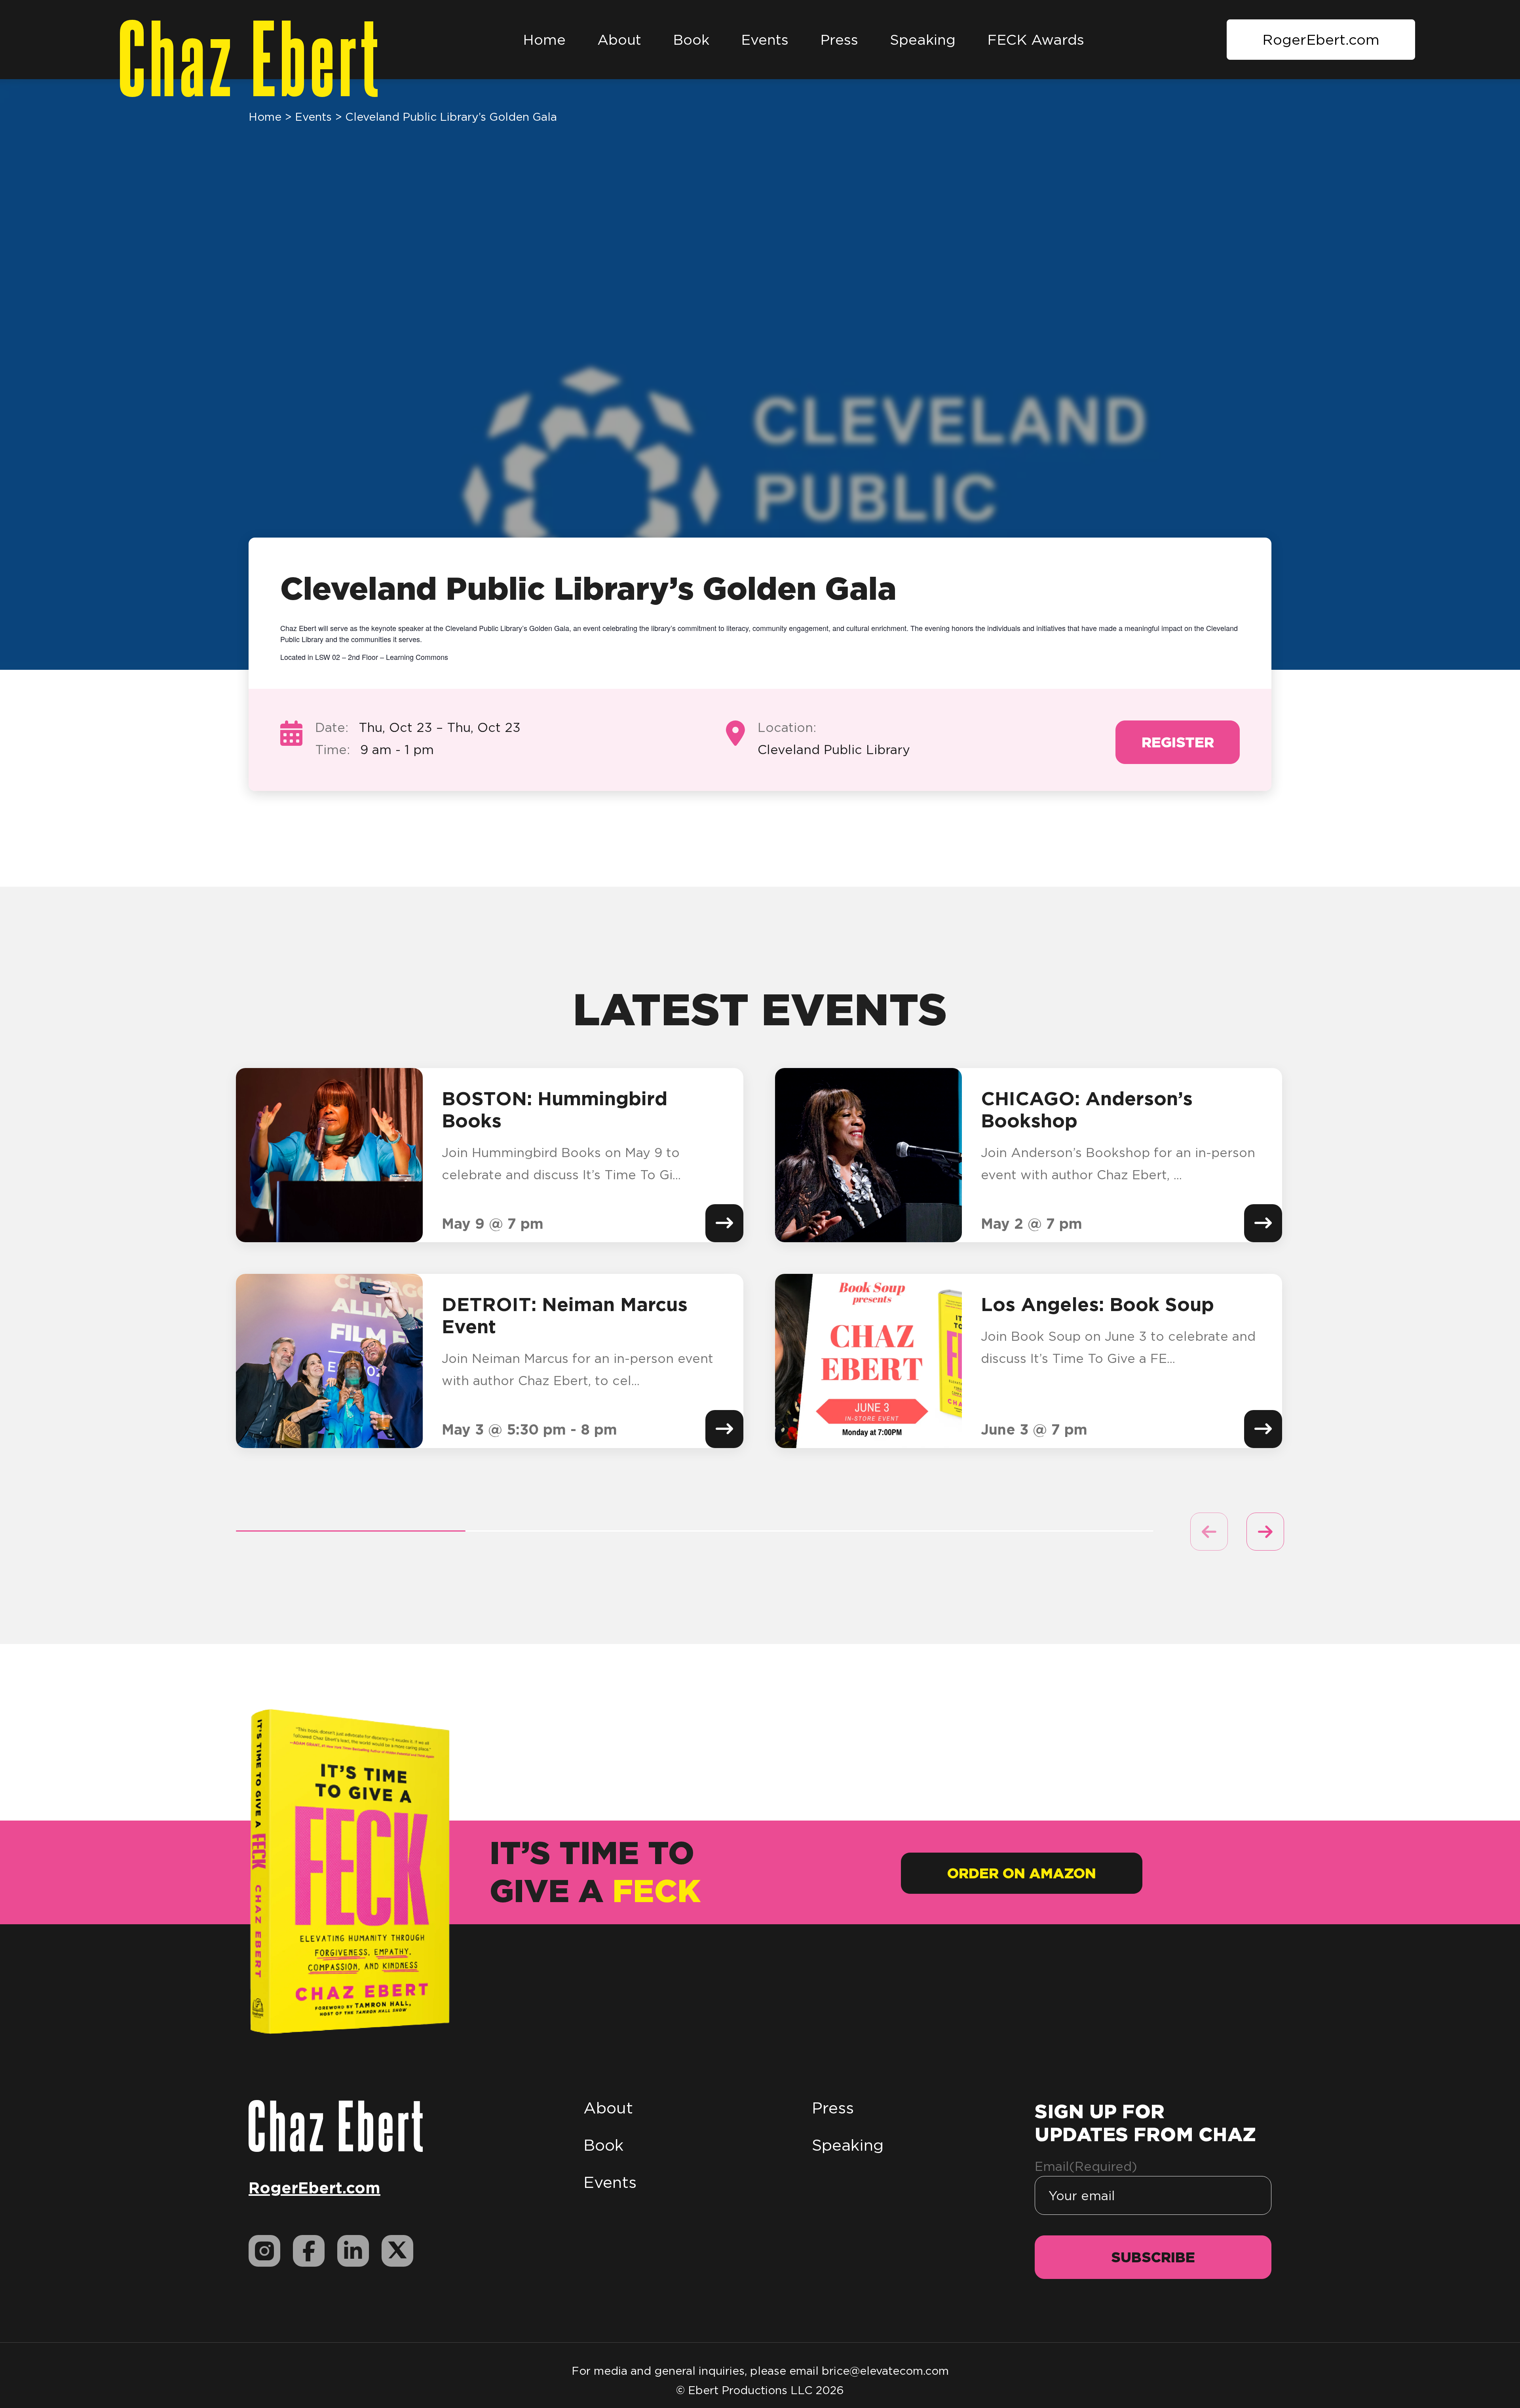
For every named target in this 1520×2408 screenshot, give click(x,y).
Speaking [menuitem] (923, 40)
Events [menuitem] (765, 40)
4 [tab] (1039, 1531)
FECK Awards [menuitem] (1036, 40)
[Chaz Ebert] (336, 2125)
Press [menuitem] (839, 40)
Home (265, 117)
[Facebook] (309, 2251)
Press (833, 2108)
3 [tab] (809, 1531)
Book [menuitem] (691, 40)
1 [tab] (351, 1531)
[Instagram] (264, 2251)
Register (1178, 742)
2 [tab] (580, 1531)
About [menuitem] (619, 40)
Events (313, 117)
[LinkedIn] (353, 2251)
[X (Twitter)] (397, 2251)
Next (1265, 1532)
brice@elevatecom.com (885, 2371)
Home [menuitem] (544, 40)
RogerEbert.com (1321, 40)
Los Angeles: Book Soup (1097, 1304)
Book (603, 2145)
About (608, 2108)
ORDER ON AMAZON (1022, 1873)
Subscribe (1153, 2257)
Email (1086, 2166)
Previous (1209, 1532)
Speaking (848, 2145)
